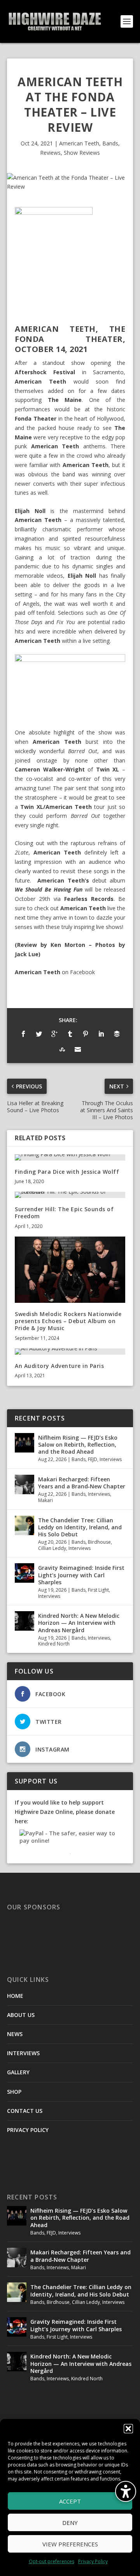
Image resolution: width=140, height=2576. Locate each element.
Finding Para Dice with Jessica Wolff (67, 1172)
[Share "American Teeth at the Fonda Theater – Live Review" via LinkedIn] (101, 1034)
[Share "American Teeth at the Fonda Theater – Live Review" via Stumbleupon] (62, 1049)
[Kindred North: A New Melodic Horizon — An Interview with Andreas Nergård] (24, 1621)
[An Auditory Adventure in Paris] (70, 1352)
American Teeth (79, 143)
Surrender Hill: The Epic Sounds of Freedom (64, 1213)
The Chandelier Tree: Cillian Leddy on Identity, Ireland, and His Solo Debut (80, 1527)
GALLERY (18, 2072)
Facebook (82, 972)
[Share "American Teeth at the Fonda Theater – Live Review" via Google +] (54, 1034)
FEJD (93, 1459)
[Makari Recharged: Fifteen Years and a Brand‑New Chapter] (24, 1484)
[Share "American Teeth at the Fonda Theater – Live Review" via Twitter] (39, 1034)
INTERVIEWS (23, 2053)
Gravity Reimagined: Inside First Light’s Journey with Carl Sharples (81, 1575)
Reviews (50, 153)
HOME (15, 1996)
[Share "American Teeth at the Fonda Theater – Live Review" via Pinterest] (86, 1034)
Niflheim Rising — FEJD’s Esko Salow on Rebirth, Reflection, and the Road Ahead (78, 1445)
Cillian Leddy (52, 1548)
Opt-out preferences (52, 2561)
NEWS (15, 2034)
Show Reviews (82, 153)
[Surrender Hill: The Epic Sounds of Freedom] (70, 1195)
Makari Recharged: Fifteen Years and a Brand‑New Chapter (82, 1483)
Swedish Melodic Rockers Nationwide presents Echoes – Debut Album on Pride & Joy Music (68, 1321)
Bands (110, 143)
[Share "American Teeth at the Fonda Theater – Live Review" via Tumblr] (70, 1034)
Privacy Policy (93, 2561)
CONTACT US (25, 2111)
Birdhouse (99, 1542)
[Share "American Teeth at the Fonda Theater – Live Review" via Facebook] (23, 1034)
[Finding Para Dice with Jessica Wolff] (70, 1157)
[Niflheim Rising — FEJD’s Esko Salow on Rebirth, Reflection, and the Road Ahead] (24, 1443)
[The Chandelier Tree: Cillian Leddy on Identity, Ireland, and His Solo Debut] (24, 1525)
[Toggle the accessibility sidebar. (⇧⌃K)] (126, 2491)
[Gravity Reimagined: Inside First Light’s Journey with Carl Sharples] (24, 1573)
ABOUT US (21, 2015)
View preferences (70, 2544)
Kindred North (54, 1644)
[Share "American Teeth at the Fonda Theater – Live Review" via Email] (78, 1049)
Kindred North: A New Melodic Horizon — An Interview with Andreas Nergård (79, 1623)
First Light (98, 1590)
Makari (45, 1500)
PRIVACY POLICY (28, 2130)
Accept (70, 2501)
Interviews (111, 1459)
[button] (128, 2429)
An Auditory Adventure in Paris (59, 1366)
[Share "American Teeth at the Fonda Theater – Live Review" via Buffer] (117, 1034)
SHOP (14, 2092)
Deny (70, 2523)
